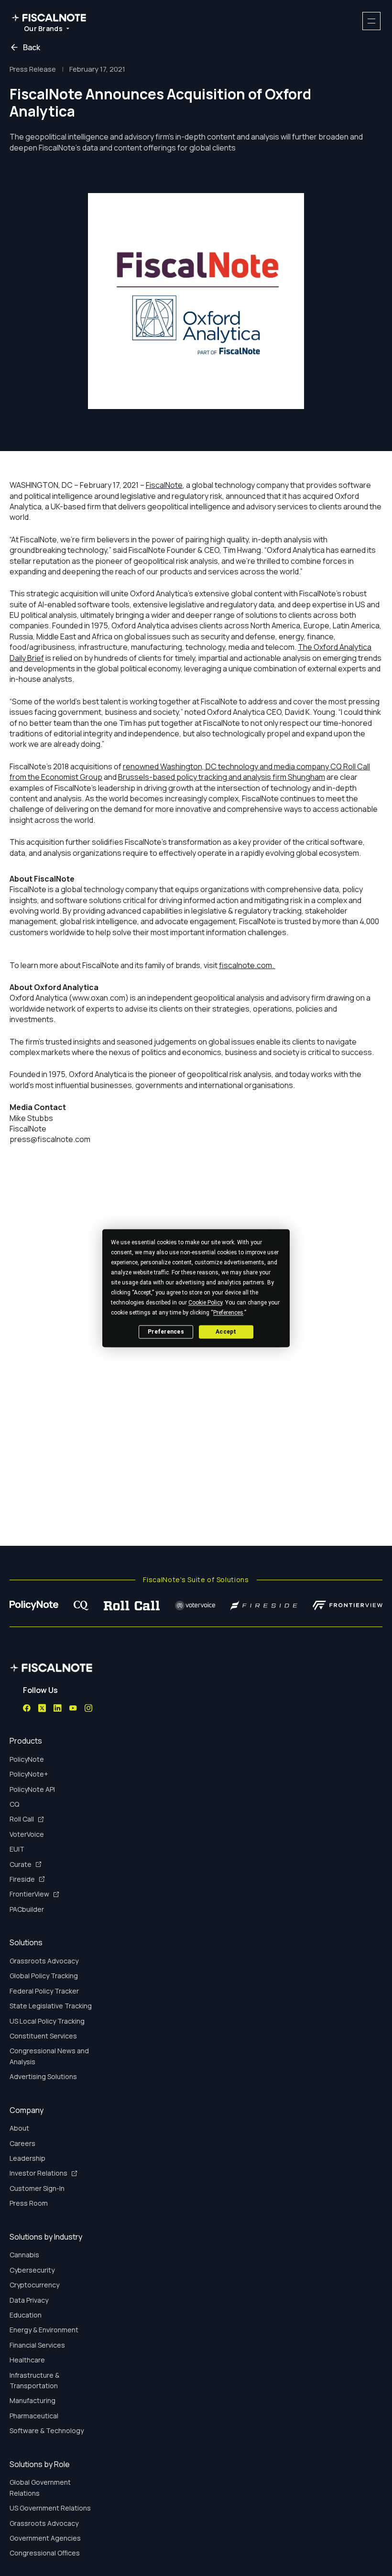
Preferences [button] (228, 1313)
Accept (226, 1332)
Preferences (166, 1332)
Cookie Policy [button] (205, 1303)
